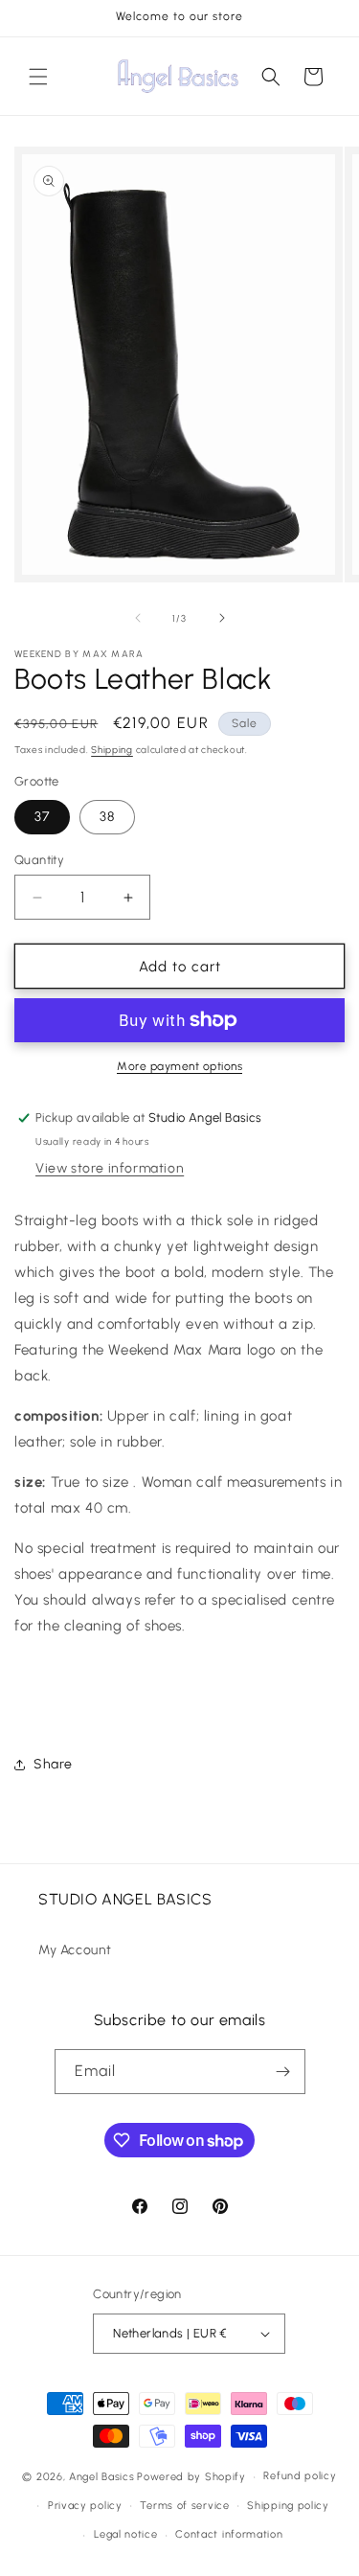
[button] (38, 77)
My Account (75, 1950)
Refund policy (300, 2476)
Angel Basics (101, 2477)
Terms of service (184, 2506)
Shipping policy (288, 2506)
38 (107, 817)
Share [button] (53, 1764)
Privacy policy (85, 2506)
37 (42, 817)
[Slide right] (222, 618)
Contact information (229, 2534)
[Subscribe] (283, 2072)
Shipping (112, 750)
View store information (110, 1168)
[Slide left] (138, 618)
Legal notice (125, 2534)
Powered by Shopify (191, 2477)
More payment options (179, 1066)
